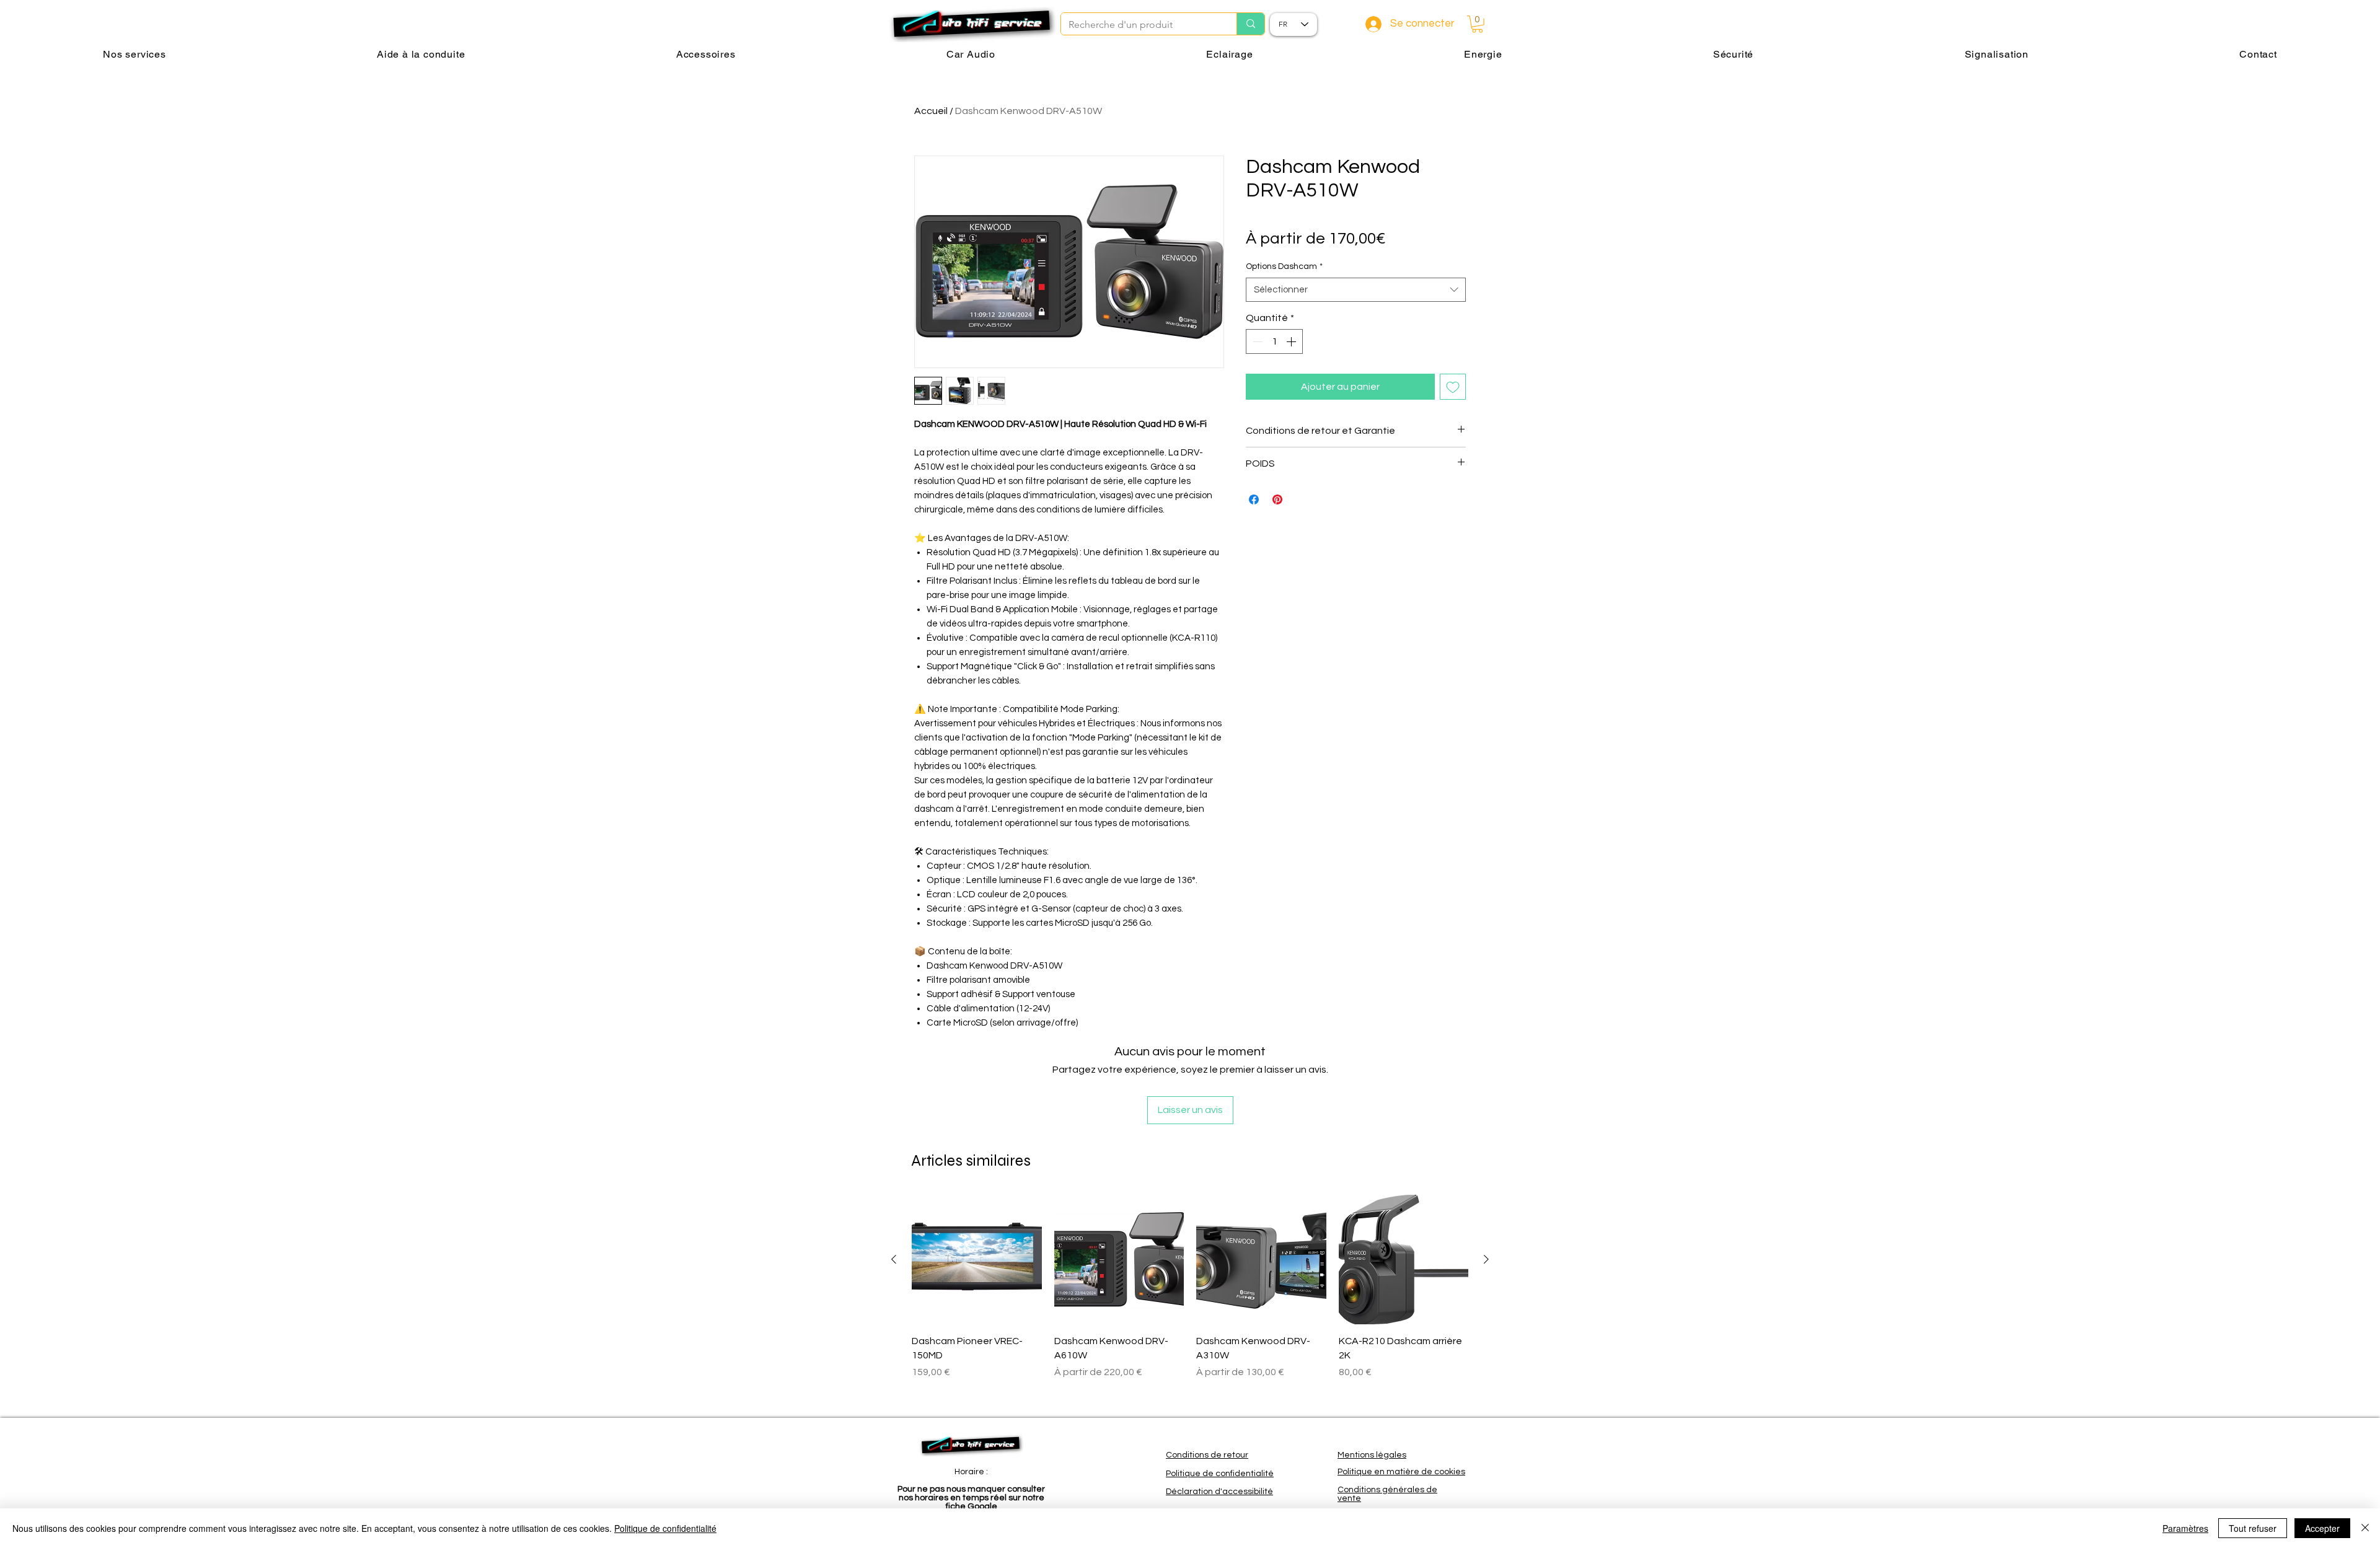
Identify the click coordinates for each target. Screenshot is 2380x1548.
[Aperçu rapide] (977, 1260)
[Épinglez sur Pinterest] (1277, 499)
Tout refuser (2253, 1528)
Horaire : (971, 1472)
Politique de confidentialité (665, 1528)
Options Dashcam (1284, 266)
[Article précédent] (894, 1259)
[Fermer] (2365, 1528)
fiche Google (972, 1506)
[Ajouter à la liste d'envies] (1453, 387)
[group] (1190, 1301)
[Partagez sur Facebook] (1254, 499)
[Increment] (1292, 341)
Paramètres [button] (2185, 1528)
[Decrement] (1256, 341)
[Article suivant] (1486, 1259)
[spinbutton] (1274, 341)
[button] (1477, 24)
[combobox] (1356, 290)
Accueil (931, 111)
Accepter (2322, 1528)
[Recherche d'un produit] (1250, 24)
